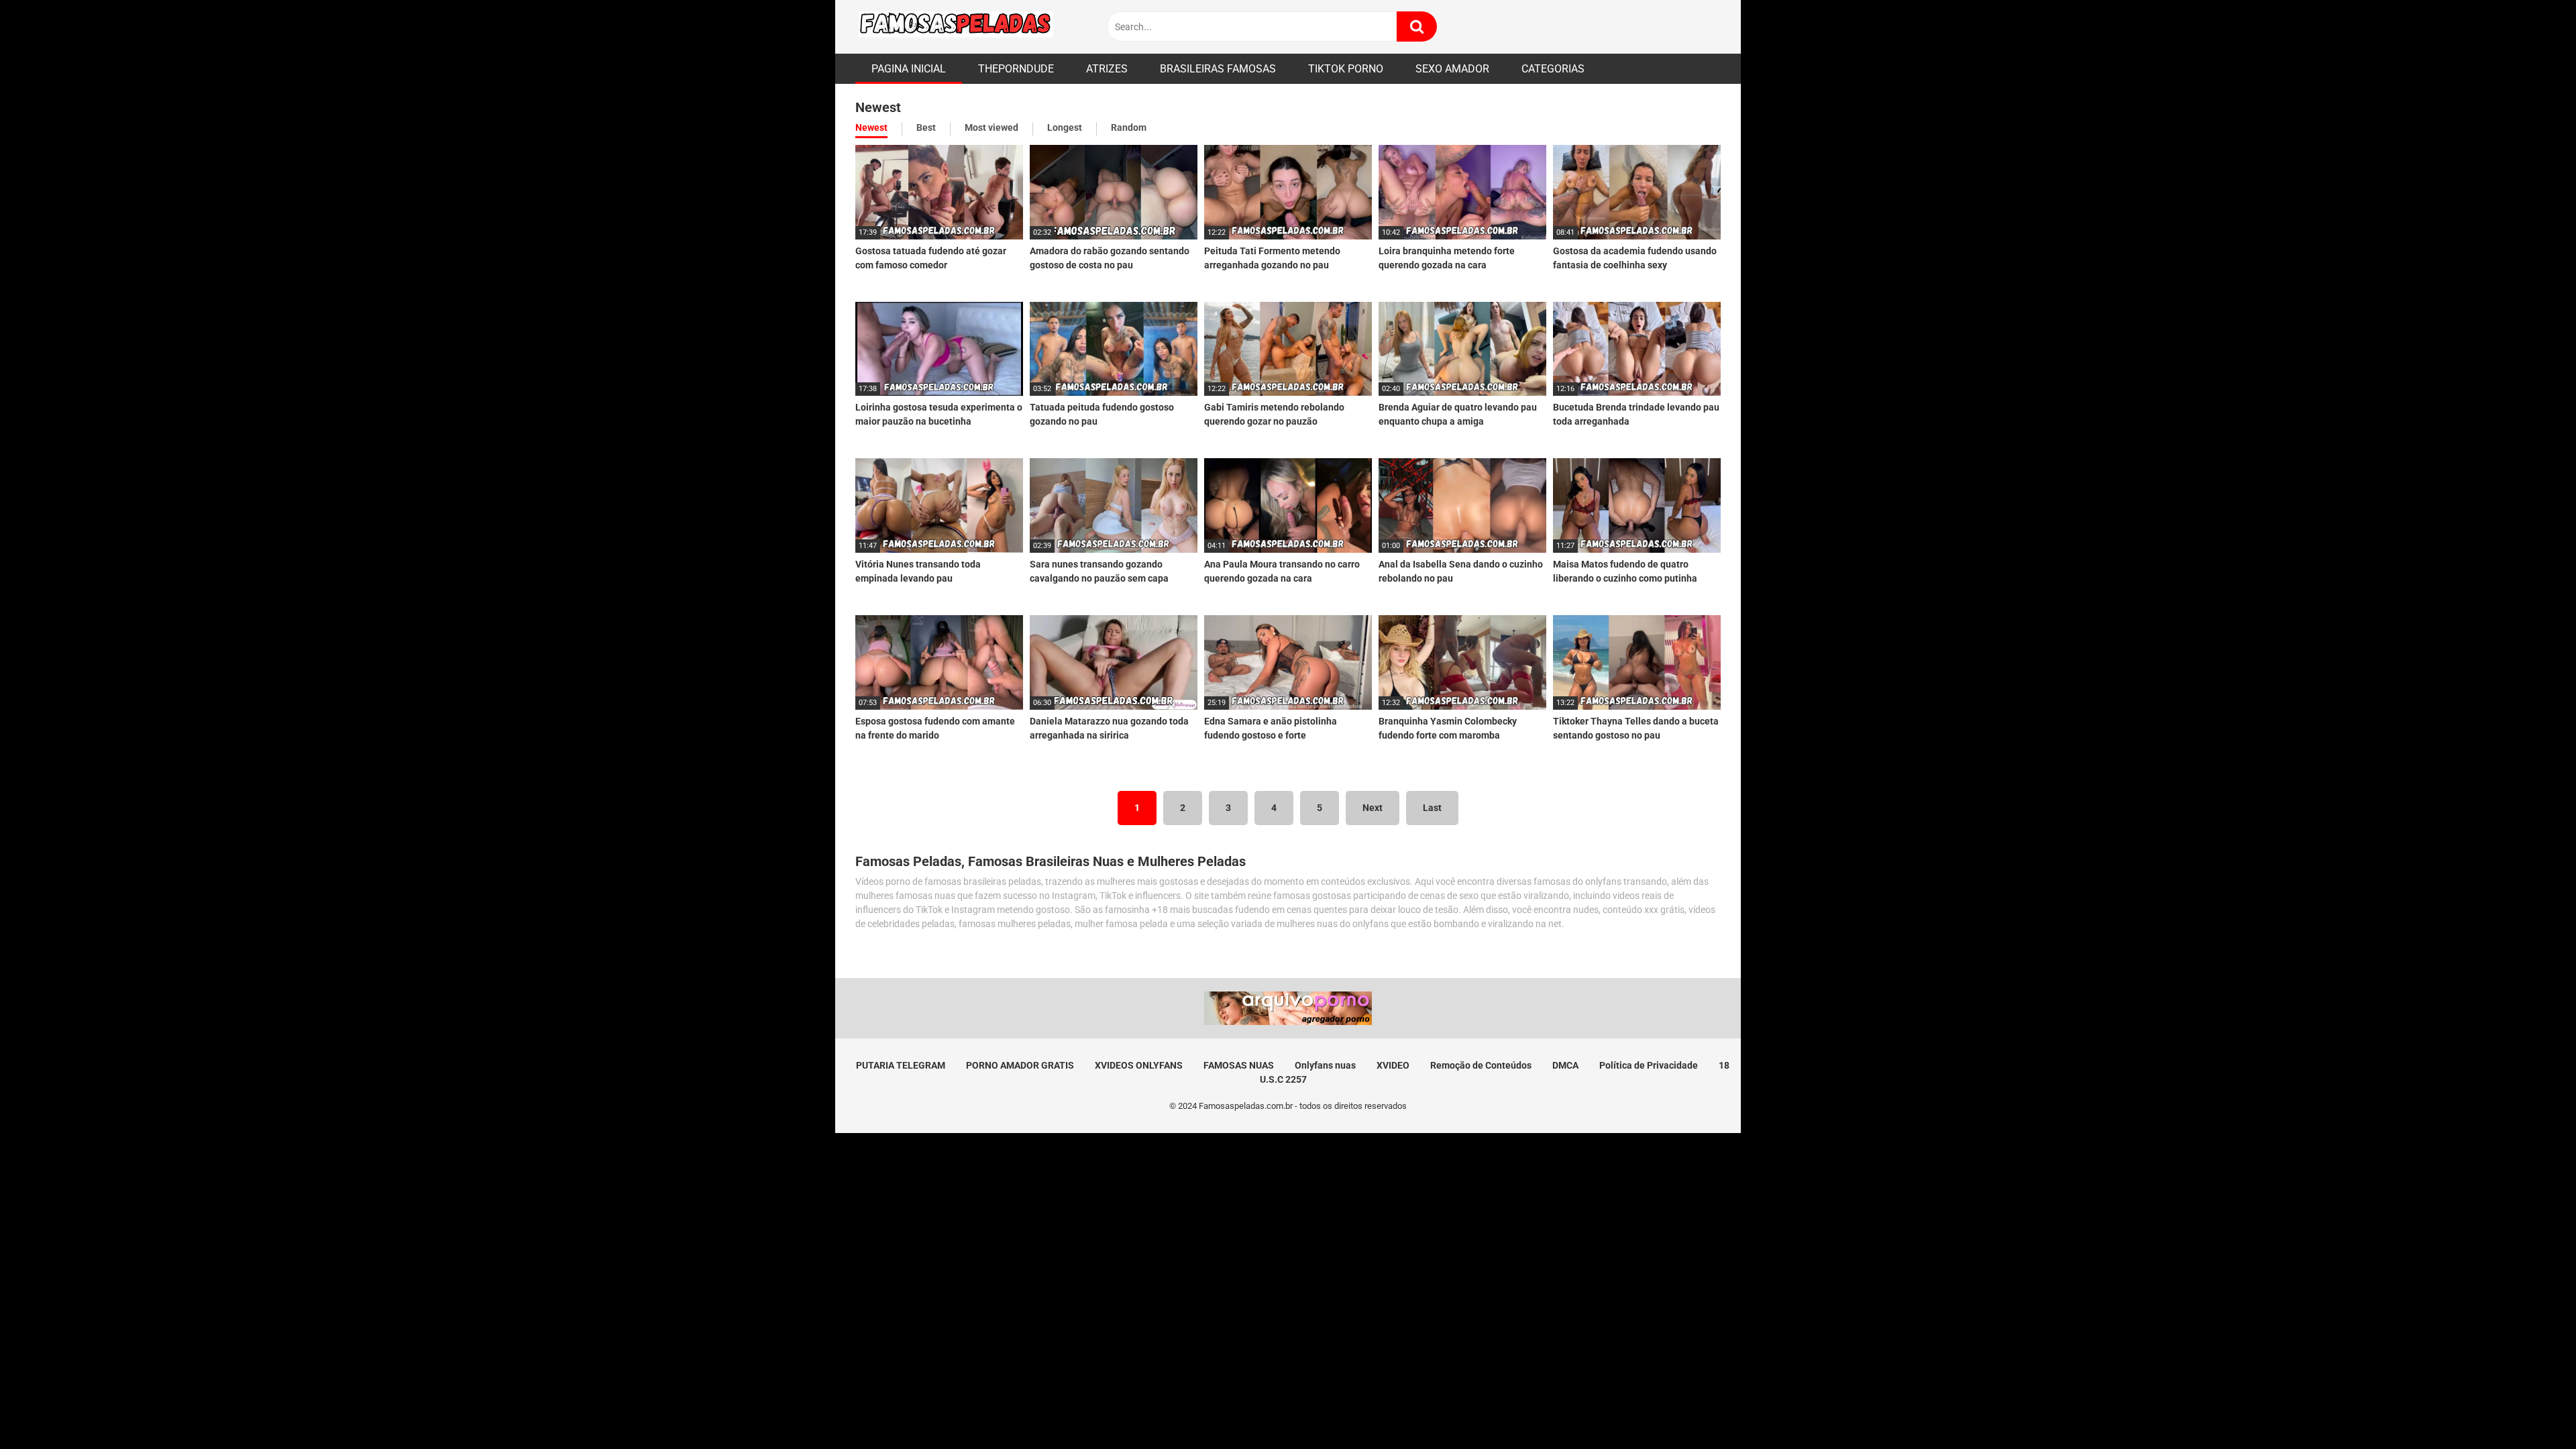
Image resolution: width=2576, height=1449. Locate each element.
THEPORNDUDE (1016, 69)
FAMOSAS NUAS (1239, 1065)
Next (1373, 808)
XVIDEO (1393, 1065)
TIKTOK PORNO (1346, 69)
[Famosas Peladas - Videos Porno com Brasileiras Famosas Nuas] (956, 27)
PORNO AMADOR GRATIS (1020, 1065)
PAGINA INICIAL (909, 69)
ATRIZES (1107, 69)
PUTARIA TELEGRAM (901, 1065)
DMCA (1565, 1065)
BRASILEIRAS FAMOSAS (1218, 69)
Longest (1065, 127)
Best (926, 127)
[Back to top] (2531, 1408)
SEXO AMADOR (1452, 69)
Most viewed (991, 127)
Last (1432, 808)
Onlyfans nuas (1325, 1065)
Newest (871, 127)
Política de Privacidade (1649, 1065)
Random (1129, 127)
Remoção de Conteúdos (1481, 1065)
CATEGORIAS (1553, 69)
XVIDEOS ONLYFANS (1139, 1065)
